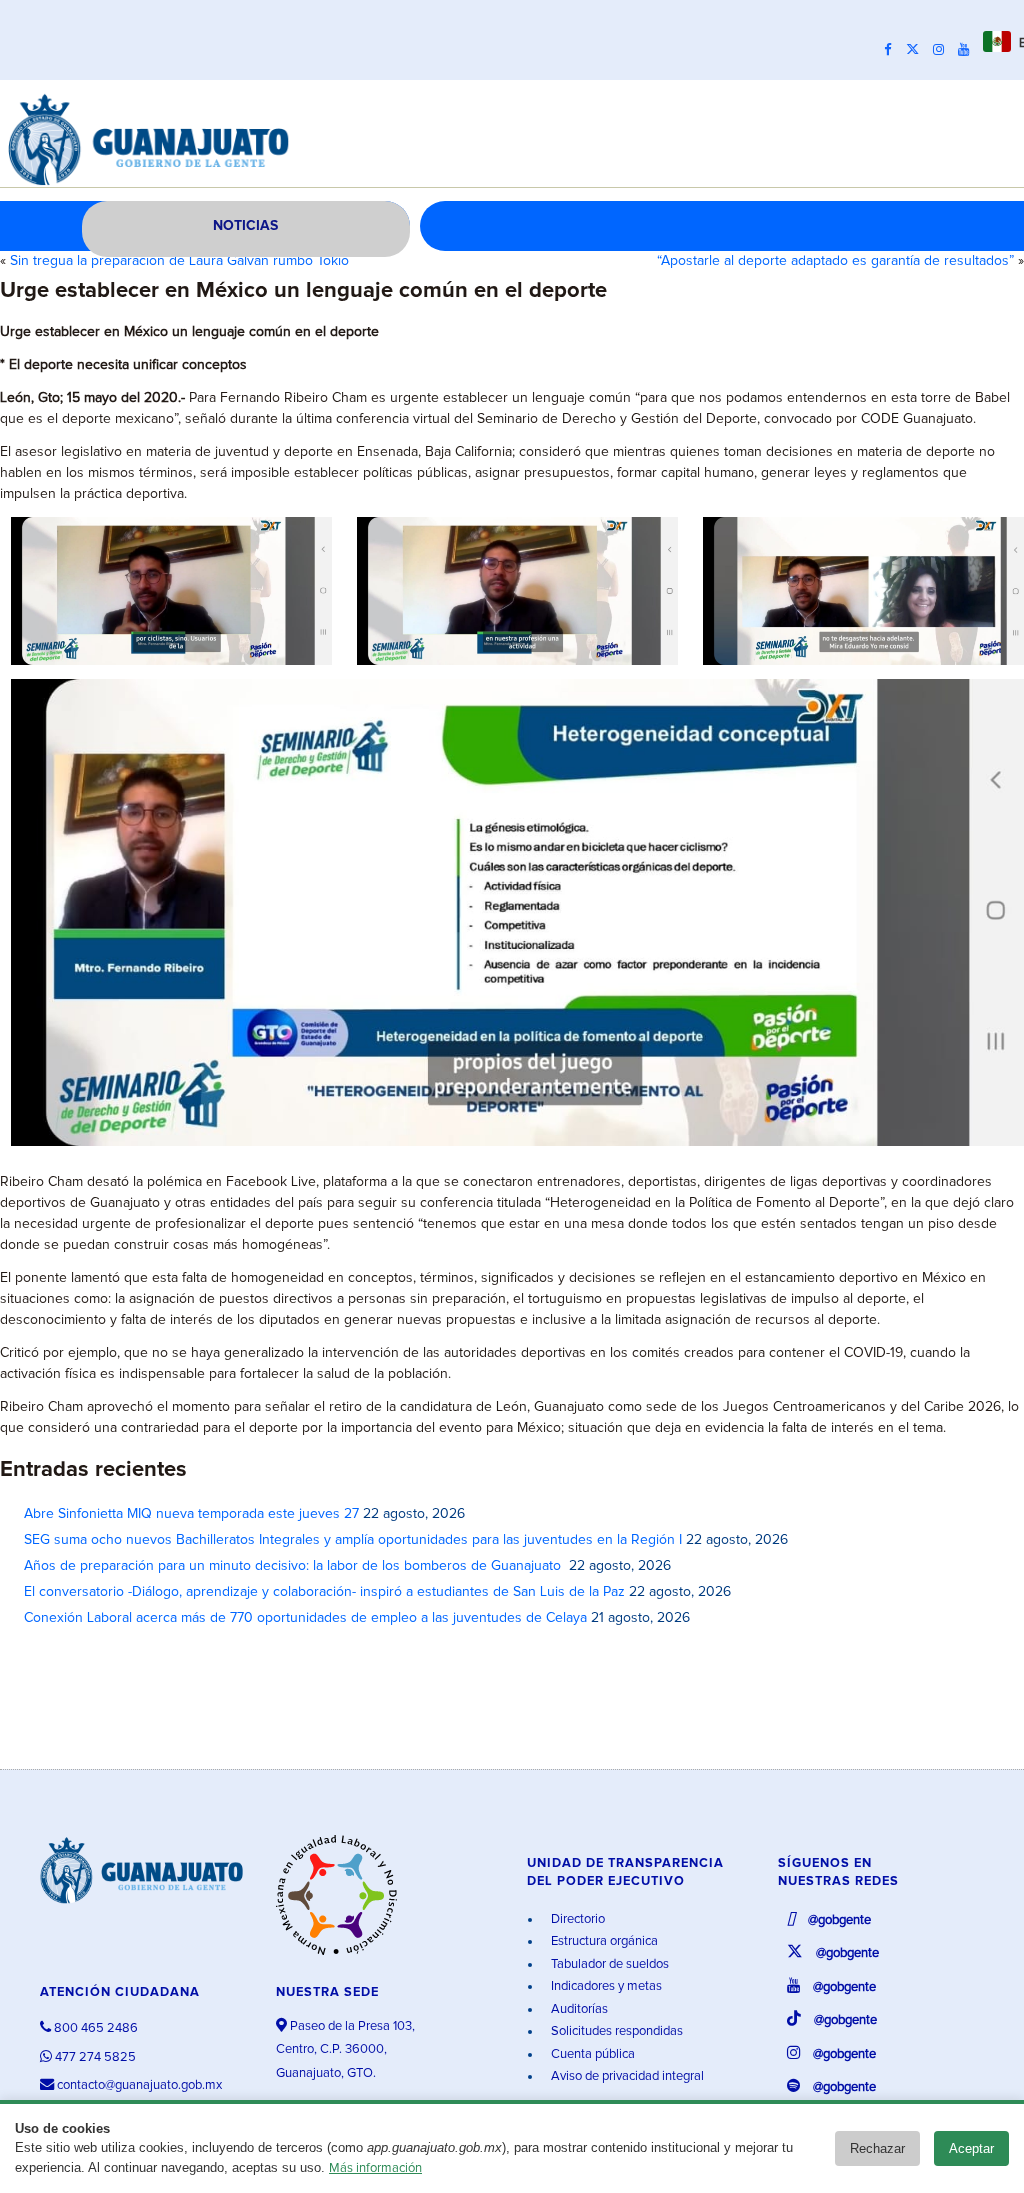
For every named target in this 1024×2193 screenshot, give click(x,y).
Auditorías (578, 2009)
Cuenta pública (591, 2054)
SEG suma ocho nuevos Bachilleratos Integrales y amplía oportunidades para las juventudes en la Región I (353, 1540)
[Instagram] (943, 50)
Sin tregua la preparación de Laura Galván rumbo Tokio (179, 261)
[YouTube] (968, 50)
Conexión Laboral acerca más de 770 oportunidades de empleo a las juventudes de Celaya (305, 1618)
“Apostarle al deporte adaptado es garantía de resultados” (835, 261)
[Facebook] (893, 50)
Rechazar (877, 2148)
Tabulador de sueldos (608, 1964)
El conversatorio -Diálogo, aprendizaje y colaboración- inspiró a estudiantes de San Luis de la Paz (324, 1592)
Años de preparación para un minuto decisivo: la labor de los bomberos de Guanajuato (294, 1566)
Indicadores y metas (605, 1986)
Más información (375, 2168)
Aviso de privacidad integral (626, 2076)
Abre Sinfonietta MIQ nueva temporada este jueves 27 (191, 1514)
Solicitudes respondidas (615, 2031)
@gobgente (838, 1920)
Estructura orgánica (603, 1941)
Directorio (576, 1919)
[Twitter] (917, 50)
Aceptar (971, 2148)
